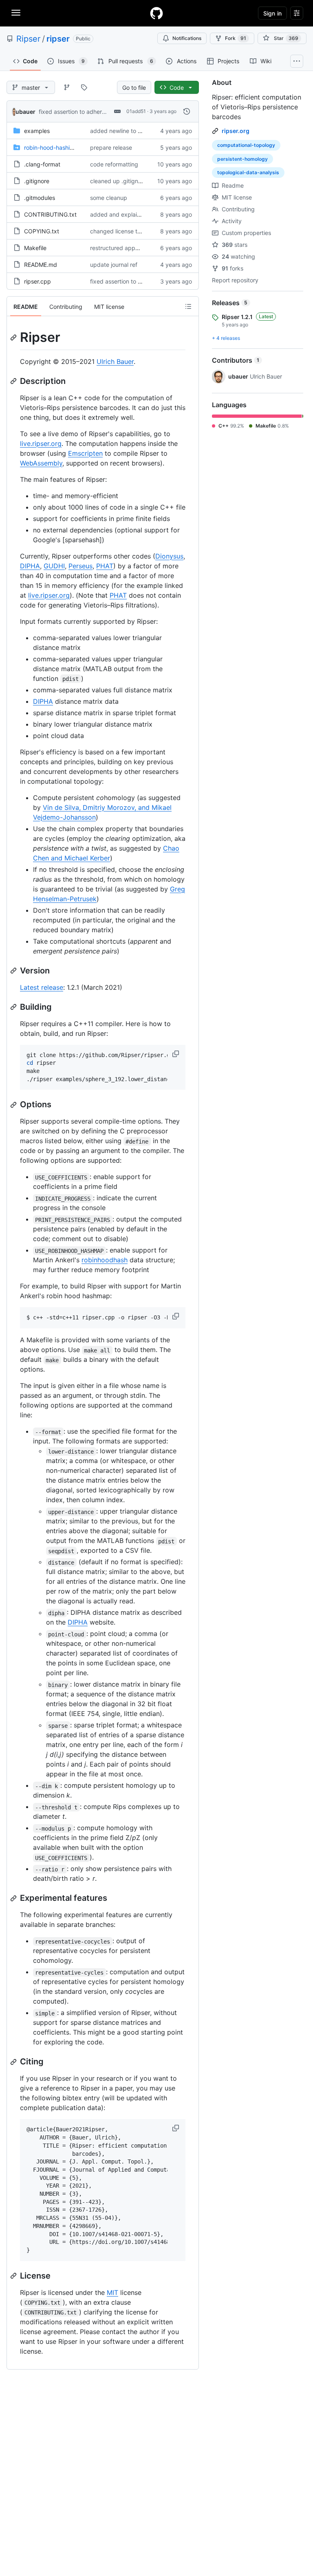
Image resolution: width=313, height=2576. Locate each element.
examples (37, 131)
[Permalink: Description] (14, 381)
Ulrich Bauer (115, 361)
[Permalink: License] (14, 2276)
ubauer (25, 112)
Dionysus (169, 556)
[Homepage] (156, 13)
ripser (58, 39)
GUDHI (54, 566)
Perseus (80, 566)
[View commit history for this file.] (187, 111)
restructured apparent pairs (127, 248)
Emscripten (85, 453)
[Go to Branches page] (67, 87)
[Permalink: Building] (14, 1007)
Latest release (42, 987)
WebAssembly (41, 463)
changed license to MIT (121, 231)
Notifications (187, 38)
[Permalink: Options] (14, 1105)
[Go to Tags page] (84, 87)
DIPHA (30, 566)
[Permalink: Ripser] (14, 337)
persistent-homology (242, 159)
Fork (236, 38)
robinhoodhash (105, 1260)
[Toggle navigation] (16, 13)
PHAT (105, 566)
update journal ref (114, 265)
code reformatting (114, 164)
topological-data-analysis (248, 172)
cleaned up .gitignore (118, 181)
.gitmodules (40, 198)
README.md (41, 265)
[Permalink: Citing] (14, 2062)
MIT (112, 2292)
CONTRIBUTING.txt (50, 214)
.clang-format (42, 164)
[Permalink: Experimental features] (14, 1898)
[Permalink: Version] (14, 971)
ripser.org (236, 131)
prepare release (111, 147)
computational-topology (246, 145)
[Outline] (188, 306)
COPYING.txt (42, 231)
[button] (176, 1054)
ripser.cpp (37, 281)
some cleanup (109, 198)
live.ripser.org (41, 443)
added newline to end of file (127, 131)
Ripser (28, 39)
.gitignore (37, 181)
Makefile (35, 248)
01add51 (136, 111)
